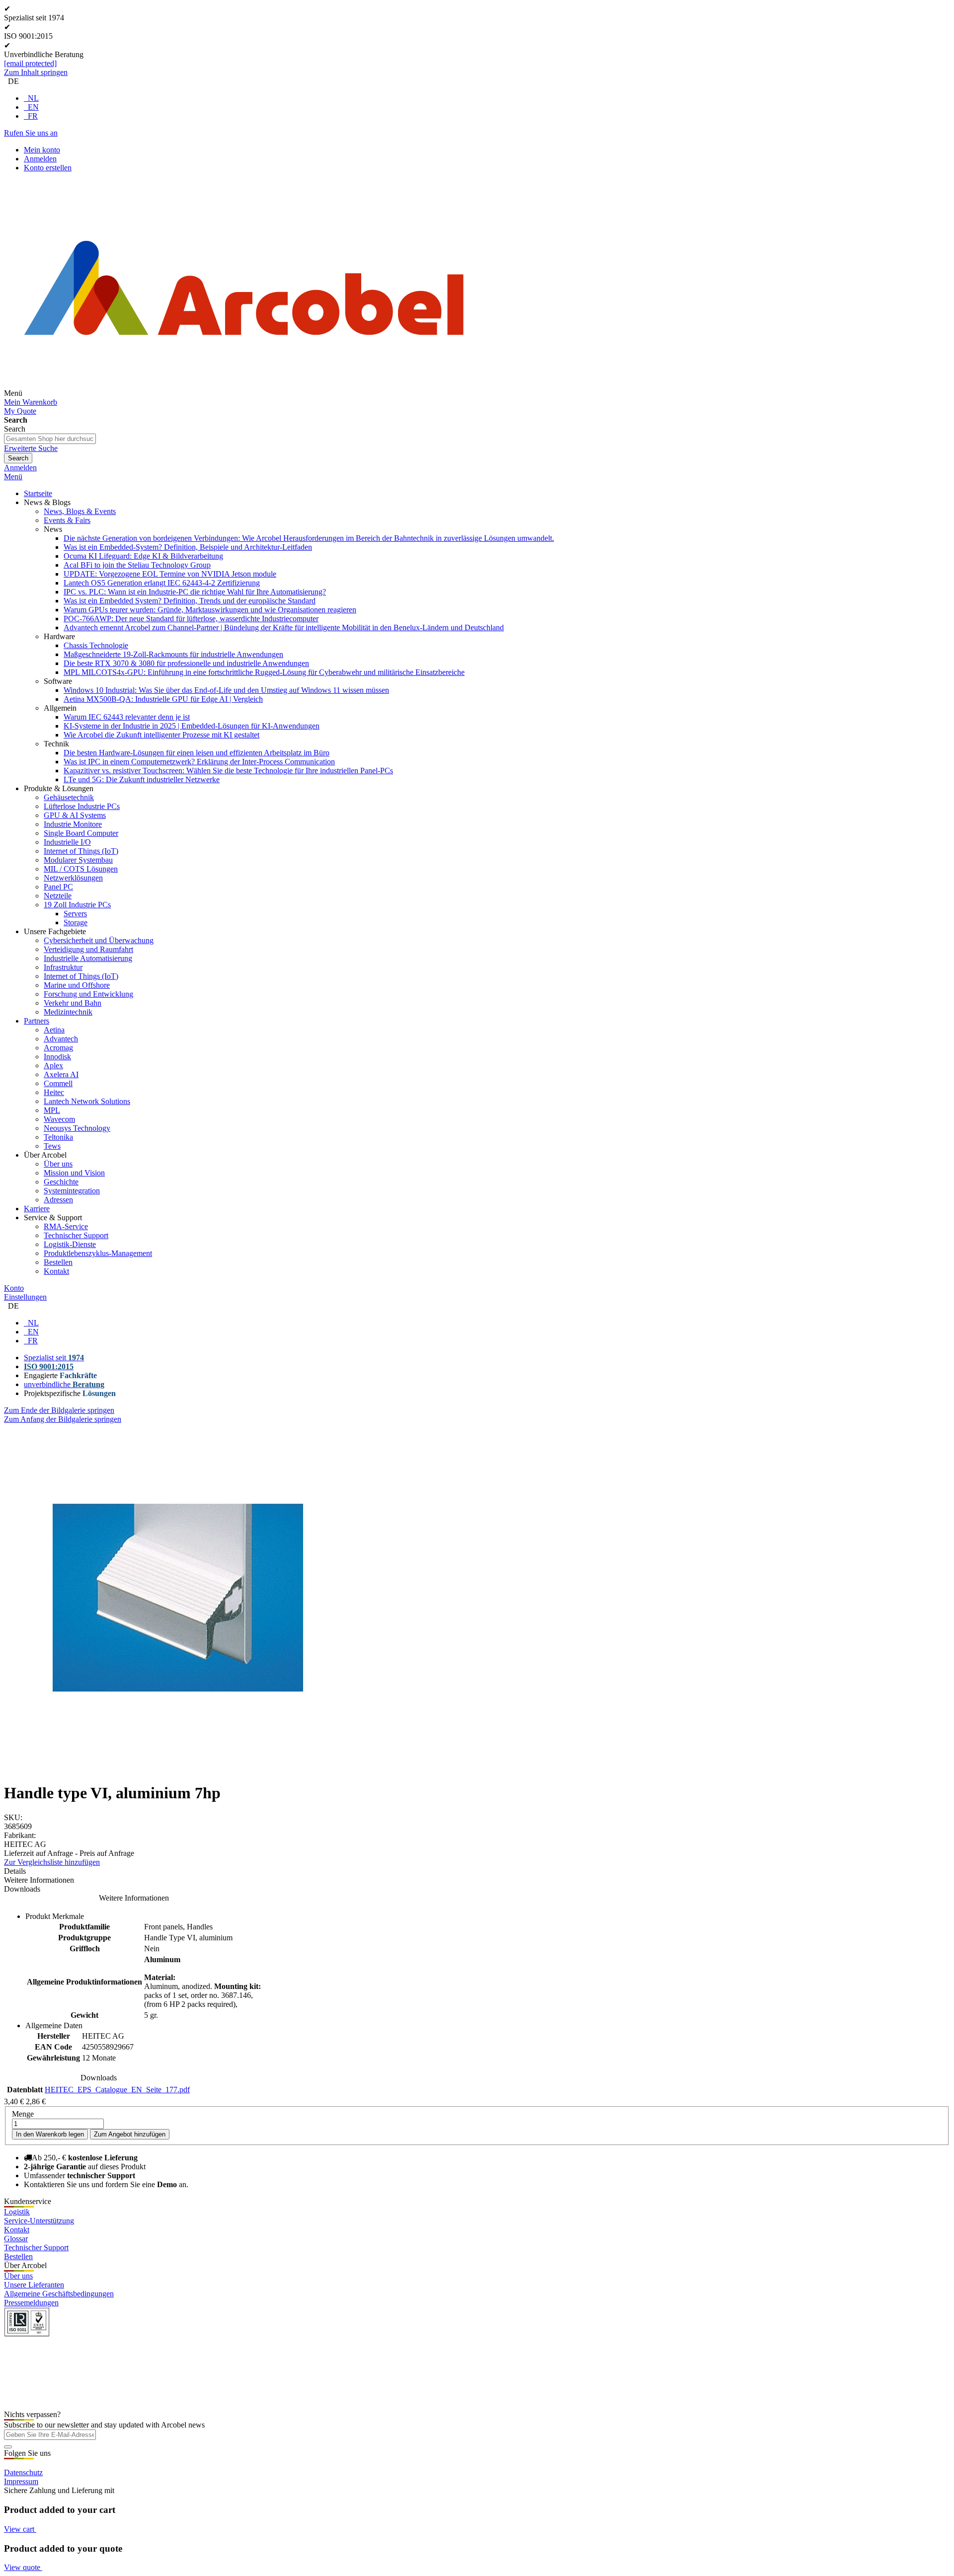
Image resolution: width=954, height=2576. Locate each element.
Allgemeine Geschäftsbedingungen (59, 2294)
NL (33, 98)
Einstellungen (25, 1297)
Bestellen (18, 2256)
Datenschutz (23, 2472)
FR (33, 116)
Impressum (21, 2481)
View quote (23, 2567)
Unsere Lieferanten (34, 2285)
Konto (14, 1288)
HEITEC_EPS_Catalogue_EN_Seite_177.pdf (117, 2090)
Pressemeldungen (31, 2303)
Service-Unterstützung (39, 2221)
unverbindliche (64, 1384)
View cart (20, 2529)
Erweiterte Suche (31, 448)
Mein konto (42, 150)
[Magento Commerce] (244, 393)
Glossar (16, 2239)
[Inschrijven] (8, 2447)
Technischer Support (36, 2247)
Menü (13, 477)
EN (33, 107)
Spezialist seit (54, 1358)
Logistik (17, 2212)
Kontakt (17, 2230)
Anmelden (40, 159)
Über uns (18, 2276)
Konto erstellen (48, 168)
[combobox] (50, 439)
